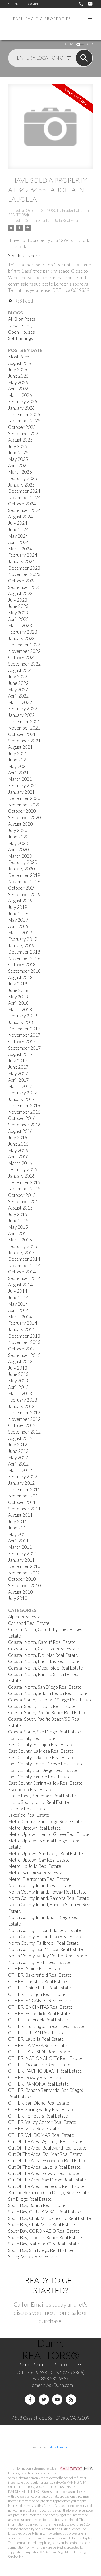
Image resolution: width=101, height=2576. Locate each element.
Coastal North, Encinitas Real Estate (44, 1661)
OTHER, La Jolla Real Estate (36, 2039)
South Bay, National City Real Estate (44, 2244)
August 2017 (20, 1054)
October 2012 (22, 1425)
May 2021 (18, 766)
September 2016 (24, 1125)
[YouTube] (57, 2400)
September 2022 (24, 664)
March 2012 (20, 1470)
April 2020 (18, 849)
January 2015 (21, 1253)
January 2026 (21, 408)
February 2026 (23, 401)
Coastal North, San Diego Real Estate (45, 1687)
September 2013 (24, 1355)
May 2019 (18, 920)
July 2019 (18, 907)
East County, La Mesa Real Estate (41, 1751)
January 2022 (21, 715)
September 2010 (24, 1585)
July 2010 (18, 1598)
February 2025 (23, 478)
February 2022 (23, 709)
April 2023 (18, 619)
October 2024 (22, 504)
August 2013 (20, 1361)
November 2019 (24, 881)
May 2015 (18, 1227)
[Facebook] (30, 2400)
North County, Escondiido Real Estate (45, 1937)
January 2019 (21, 946)
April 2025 (18, 466)
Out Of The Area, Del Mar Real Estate (45, 2154)
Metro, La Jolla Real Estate (35, 1866)
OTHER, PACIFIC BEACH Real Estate (45, 2071)
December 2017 (24, 1029)
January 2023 (21, 638)
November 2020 (24, 805)
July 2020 (18, 830)
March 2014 (20, 1317)
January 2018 (21, 1022)
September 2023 (24, 587)
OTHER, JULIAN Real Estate (36, 2033)
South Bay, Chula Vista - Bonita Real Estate (49, 2218)
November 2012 (24, 1419)
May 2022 (18, 690)
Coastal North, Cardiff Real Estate (42, 1642)
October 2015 (22, 1195)
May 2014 (18, 1304)
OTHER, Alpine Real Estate (35, 1969)
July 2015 (18, 1214)
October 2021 (22, 734)
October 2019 (22, 888)
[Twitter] (44, 2400)
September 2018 (24, 971)
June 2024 (18, 530)
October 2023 (22, 581)
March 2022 (20, 702)
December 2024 (24, 491)
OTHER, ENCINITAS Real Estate (40, 2007)
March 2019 (20, 933)
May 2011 (18, 1534)
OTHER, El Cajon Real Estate (37, 1994)
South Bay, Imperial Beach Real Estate (45, 2237)
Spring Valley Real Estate (33, 2256)
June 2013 (18, 1374)
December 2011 (24, 1490)
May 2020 (18, 843)
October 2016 (22, 1118)
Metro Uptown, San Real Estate (39, 1860)
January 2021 (21, 792)
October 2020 (22, 811)
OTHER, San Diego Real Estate (39, 2103)
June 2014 (18, 1297)
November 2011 (24, 1496)
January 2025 (21, 485)
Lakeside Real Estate (29, 1815)
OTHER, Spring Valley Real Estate (41, 2109)
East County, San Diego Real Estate (43, 1770)
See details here (24, 256)
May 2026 (18, 382)
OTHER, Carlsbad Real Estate (37, 1982)
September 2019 (24, 894)
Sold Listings (20, 338)
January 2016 (21, 1176)
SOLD (89, 44)
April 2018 (18, 1003)
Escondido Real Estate (30, 1789)
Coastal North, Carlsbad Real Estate (44, 1649)
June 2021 (18, 760)
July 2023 (18, 600)
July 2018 (18, 984)
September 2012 (24, 1432)
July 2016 (18, 1137)
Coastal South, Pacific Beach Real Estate (47, 1713)
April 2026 (18, 389)
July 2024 (18, 523)
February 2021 (23, 786)
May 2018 (18, 997)
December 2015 (24, 1182)
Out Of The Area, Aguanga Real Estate (45, 2141)
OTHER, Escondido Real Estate (39, 2013)
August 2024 (20, 517)
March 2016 (20, 1163)
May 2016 (18, 1150)
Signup (15, 4)
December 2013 (24, 1336)
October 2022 (22, 657)
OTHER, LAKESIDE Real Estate (39, 2052)
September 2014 (24, 1278)
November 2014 (24, 1266)
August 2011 (20, 1515)
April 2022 (18, 696)
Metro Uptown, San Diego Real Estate (45, 1853)
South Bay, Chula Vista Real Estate (41, 2225)
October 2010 (22, 1579)
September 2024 (24, 510)
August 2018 (20, 978)
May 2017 (18, 1073)
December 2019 (24, 875)
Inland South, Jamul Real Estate (38, 1802)
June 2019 (18, 913)
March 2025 (20, 472)
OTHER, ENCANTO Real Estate (40, 2000)
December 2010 (24, 1566)
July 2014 (18, 1291)
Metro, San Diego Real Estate (37, 1873)
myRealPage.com (59, 2447)
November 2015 (24, 1189)
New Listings (21, 326)
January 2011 (21, 1560)
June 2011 (18, 1528)
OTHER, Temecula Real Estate (38, 2116)
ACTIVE (70, 44)
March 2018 (20, 1010)
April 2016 (18, 1157)
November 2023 (24, 574)
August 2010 (20, 1592)
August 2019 (20, 901)
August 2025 (20, 440)
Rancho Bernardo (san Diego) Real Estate (49, 2193)
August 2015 (20, 1208)
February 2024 (23, 555)
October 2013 (22, 1349)
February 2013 (23, 1400)
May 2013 (18, 1381)
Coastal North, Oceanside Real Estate (45, 1668)
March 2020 (20, 856)
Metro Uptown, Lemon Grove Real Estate (49, 1834)
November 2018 (24, 958)
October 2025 (22, 427)
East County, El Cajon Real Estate (41, 1744)
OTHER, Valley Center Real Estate (42, 2122)
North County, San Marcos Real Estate (45, 1949)
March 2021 (20, 779)
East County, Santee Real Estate (39, 1777)
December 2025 (24, 414)
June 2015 (18, 1221)
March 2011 (20, 1547)
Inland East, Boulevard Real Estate (42, 1796)
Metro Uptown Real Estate (34, 1828)
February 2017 (23, 1093)
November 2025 (24, 421)
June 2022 (18, 683)
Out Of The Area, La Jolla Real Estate (44, 2167)
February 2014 (23, 1323)
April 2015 (18, 1234)
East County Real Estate (32, 1738)
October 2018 (22, 965)
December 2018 (24, 952)
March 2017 (20, 1086)
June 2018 (18, 990)
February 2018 (23, 1016)
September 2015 (24, 1202)
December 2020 (24, 798)
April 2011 (18, 1541)
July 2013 (18, 1368)
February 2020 (23, 862)
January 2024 (21, 561)
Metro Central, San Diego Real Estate (45, 1821)
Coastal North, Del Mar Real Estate (43, 1655)
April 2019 (18, 926)
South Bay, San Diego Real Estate (40, 2250)
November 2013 (24, 1342)
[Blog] (71, 2400)
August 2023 (20, 593)
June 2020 (18, 837)
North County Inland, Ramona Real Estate (49, 1898)
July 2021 (18, 754)
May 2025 (18, 459)
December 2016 (24, 1105)
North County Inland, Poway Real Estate (47, 1892)
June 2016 (18, 1144)
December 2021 (24, 722)
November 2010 (24, 1573)
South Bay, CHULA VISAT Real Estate (44, 2212)
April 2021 (18, 773)
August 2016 (20, 1131)
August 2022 (20, 670)
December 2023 (24, 568)
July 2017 (18, 1061)
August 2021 (20, 747)
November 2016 (24, 1112)
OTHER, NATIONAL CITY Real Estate (45, 2058)
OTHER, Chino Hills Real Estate (39, 1988)
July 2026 (18, 369)
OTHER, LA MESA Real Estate (38, 2045)
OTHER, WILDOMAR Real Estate (41, 2135)
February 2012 (23, 1477)
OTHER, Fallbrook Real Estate (38, 2020)
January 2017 (21, 1099)
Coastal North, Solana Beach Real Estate (48, 1693)
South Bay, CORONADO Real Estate (44, 2231)
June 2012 (18, 1451)
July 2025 (18, 446)
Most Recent (21, 357)
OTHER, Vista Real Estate (34, 2129)
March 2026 (20, 395)
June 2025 (18, 453)
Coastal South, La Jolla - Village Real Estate (50, 1700)
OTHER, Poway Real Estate (35, 2077)
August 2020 (20, 824)
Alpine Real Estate (26, 1617)
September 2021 (24, 741)
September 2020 (24, 817)
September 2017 (24, 1048)
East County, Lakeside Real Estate (41, 1757)
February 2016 (23, 1169)
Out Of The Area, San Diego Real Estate (47, 2180)
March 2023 (20, 625)
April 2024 (18, 542)
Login (32, 4)
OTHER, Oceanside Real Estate (39, 2065)
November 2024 (24, 498)
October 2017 (22, 1041)
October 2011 (22, 1502)
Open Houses (21, 332)
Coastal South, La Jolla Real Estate (53, 221)
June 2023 (18, 606)
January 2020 (21, 869)
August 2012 (20, 1438)
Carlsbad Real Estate (29, 1623)
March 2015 (20, 1240)
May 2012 (18, 1458)
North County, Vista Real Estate (39, 1962)
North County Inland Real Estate (40, 1885)
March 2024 (20, 549)
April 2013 (18, 1387)
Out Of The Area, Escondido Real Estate (47, 2161)
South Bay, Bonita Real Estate (37, 2205)
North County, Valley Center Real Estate (48, 1956)
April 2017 (18, 1080)
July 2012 (18, 1445)
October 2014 (22, 1272)
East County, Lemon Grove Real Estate (46, 1764)
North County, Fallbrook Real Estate (44, 1943)
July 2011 (18, 1522)
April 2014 (18, 1310)
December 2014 (24, 1259)
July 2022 (18, 677)
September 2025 (24, 434)
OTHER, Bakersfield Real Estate (40, 1975)
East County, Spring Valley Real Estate (45, 1783)
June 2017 (18, 1067)
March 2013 (20, 1393)
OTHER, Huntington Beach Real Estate (46, 2026)
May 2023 (18, 613)
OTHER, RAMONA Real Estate (38, 2084)
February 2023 (23, 632)
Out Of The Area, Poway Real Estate (44, 2173)
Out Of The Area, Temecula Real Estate (46, 2186)
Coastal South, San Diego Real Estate (44, 1732)
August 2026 (20, 363)
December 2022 (24, 645)
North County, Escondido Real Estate (45, 1930)
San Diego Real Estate (30, 2199)
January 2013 (21, 1406)
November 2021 (24, 728)
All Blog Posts (22, 319)
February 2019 (23, 939)
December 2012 (24, 1413)
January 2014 (21, 1329)
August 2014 (20, 1285)
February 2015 (23, 1246)
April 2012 (18, 1464)
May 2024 (18, 536)
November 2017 (24, 1035)
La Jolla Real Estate (27, 1809)
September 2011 (24, 1509)
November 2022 (24, 651)
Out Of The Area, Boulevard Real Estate (47, 2148)
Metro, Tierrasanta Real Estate (39, 1879)
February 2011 (23, 1553)
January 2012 (21, 1483)
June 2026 (18, 376)
